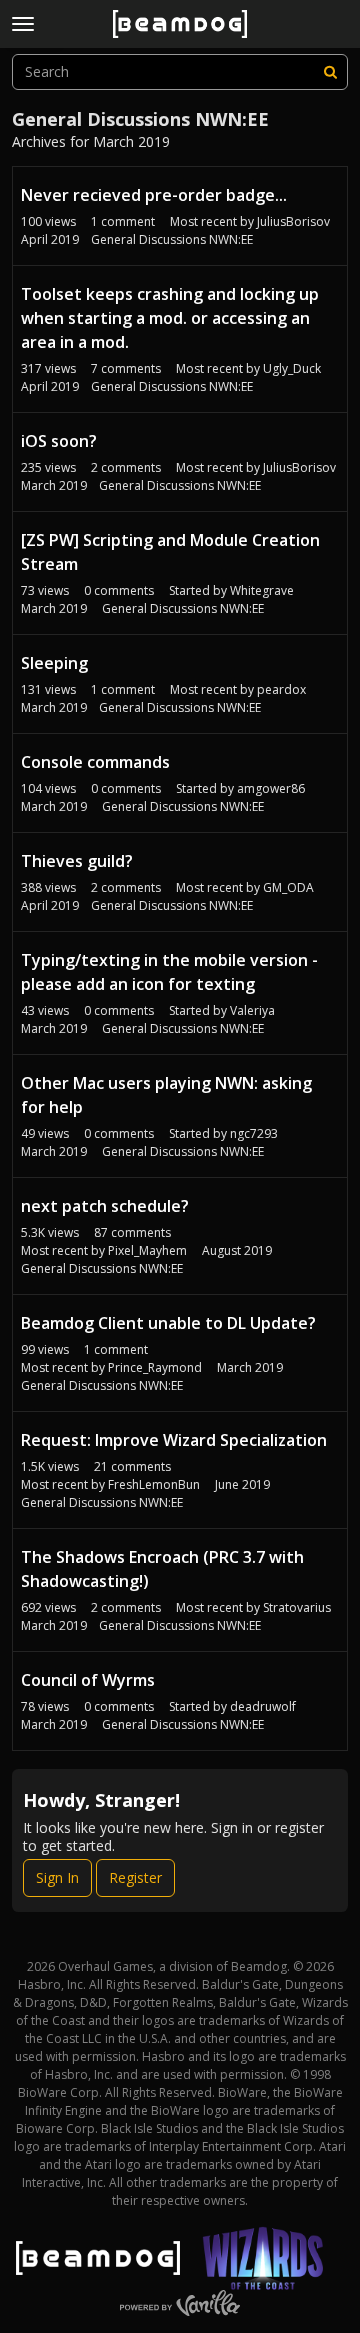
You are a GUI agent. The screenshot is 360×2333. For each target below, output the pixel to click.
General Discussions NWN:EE (172, 239)
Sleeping (54, 663)
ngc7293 (254, 1133)
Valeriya (252, 1010)
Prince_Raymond (155, 1367)
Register (135, 1877)
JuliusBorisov (293, 221)
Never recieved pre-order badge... (154, 195)
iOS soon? (59, 441)
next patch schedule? (105, 1206)
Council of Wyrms (88, 1680)
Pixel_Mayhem (147, 1250)
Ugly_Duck (292, 368)
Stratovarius (297, 1607)
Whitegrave (262, 590)
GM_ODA (288, 887)
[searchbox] (180, 72)
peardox (281, 689)
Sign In (57, 1877)
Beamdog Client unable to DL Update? (168, 1323)
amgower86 (271, 788)
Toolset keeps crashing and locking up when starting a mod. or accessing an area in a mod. (170, 318)
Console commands (95, 762)
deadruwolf (263, 1706)
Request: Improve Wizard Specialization (174, 1440)
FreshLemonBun (154, 1484)
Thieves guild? (77, 861)
